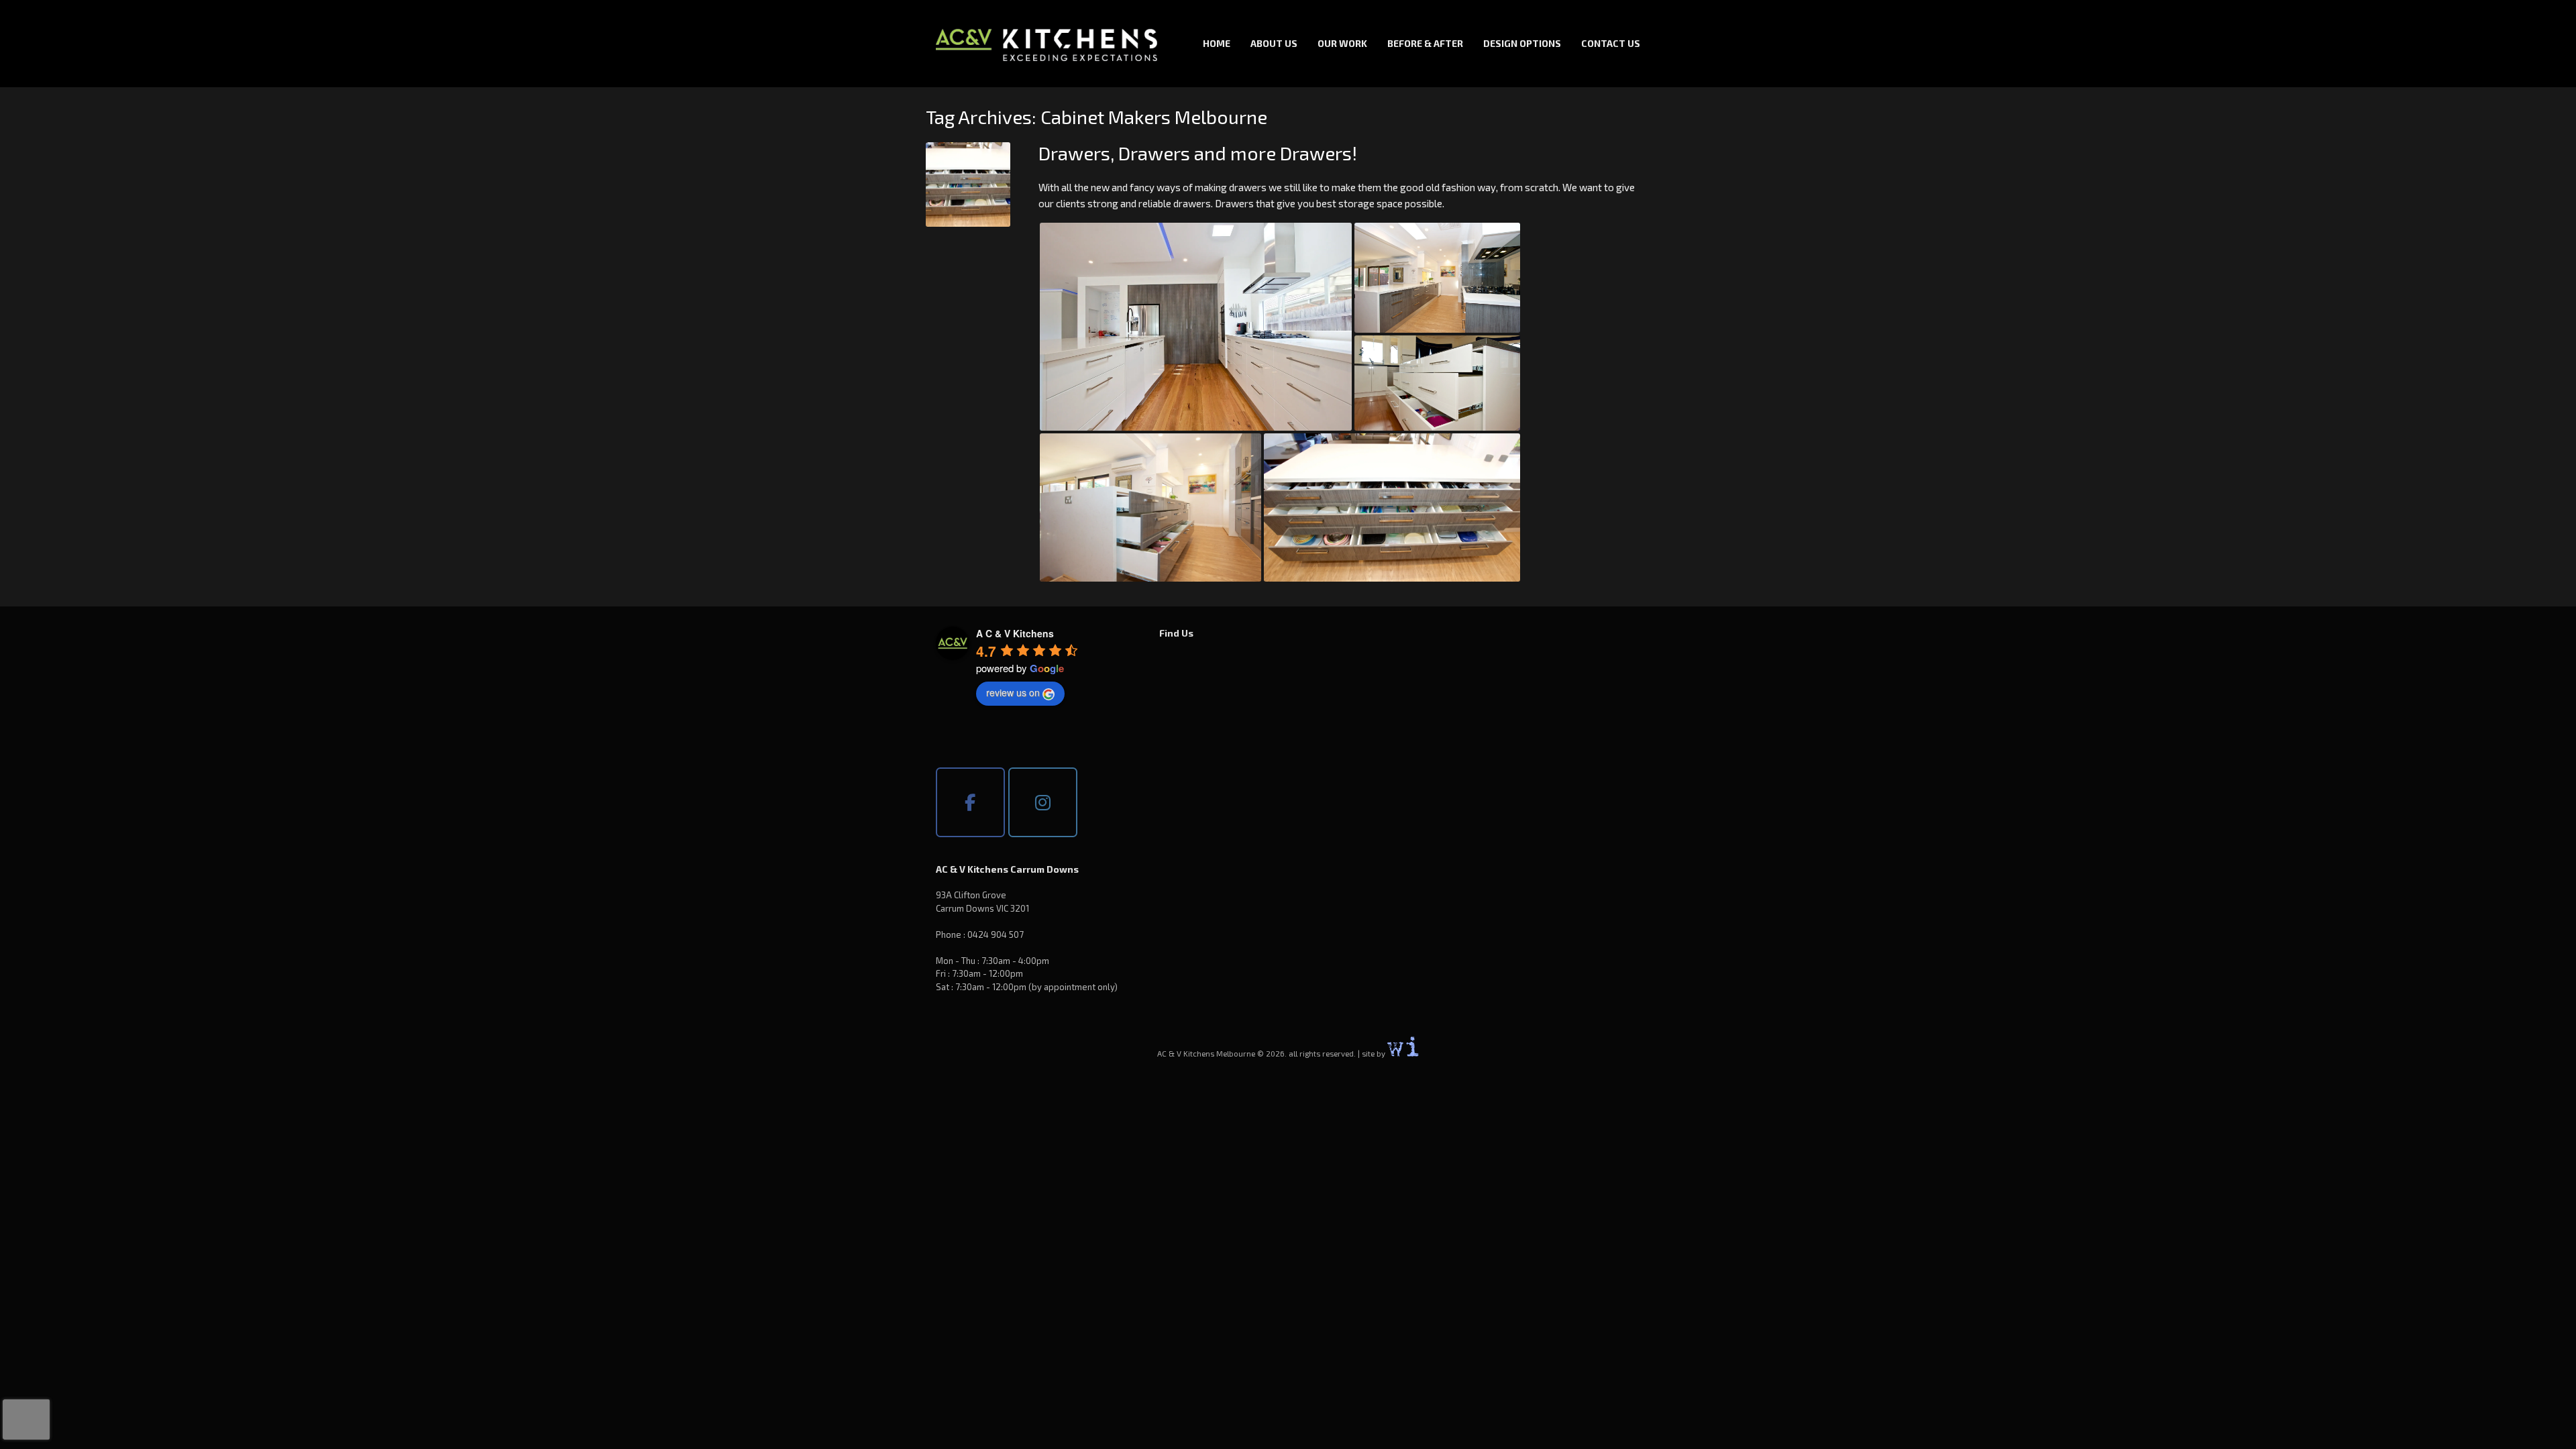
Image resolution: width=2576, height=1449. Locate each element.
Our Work (1342, 43)
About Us (1274, 43)
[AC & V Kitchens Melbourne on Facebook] (970, 802)
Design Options (1522, 43)
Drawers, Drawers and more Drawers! (1198, 153)
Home (1217, 43)
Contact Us (1611, 43)
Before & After (1425, 43)
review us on (1013, 692)
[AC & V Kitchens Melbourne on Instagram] (1043, 802)
